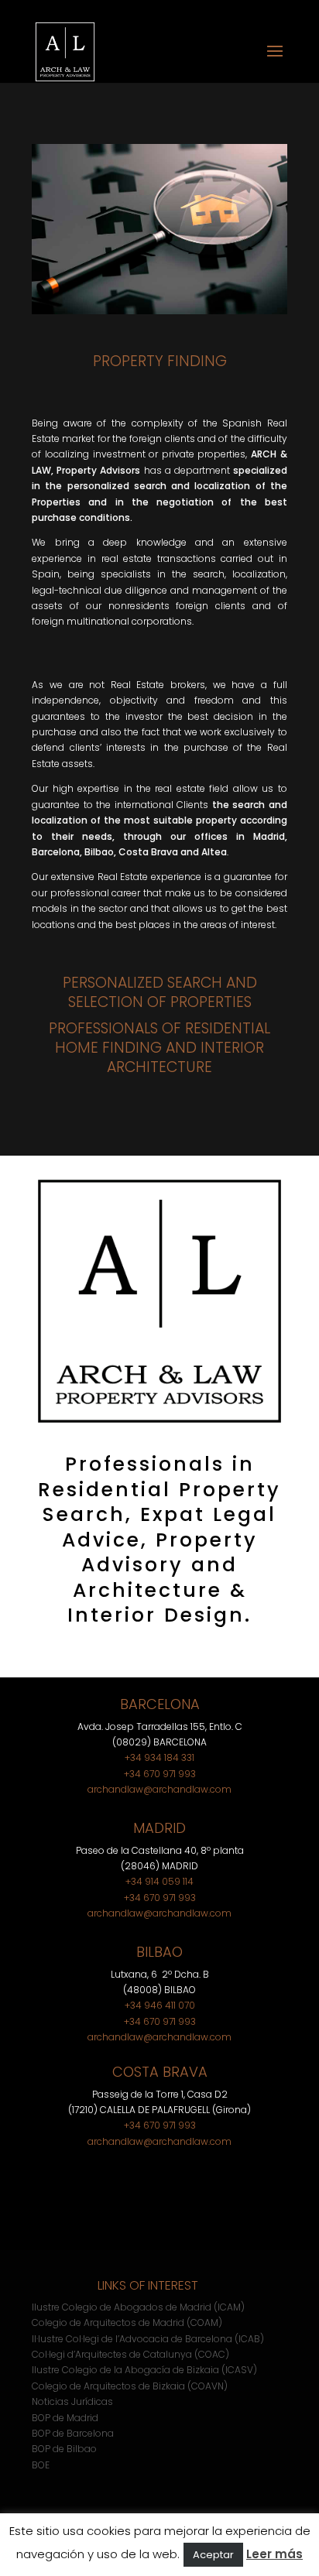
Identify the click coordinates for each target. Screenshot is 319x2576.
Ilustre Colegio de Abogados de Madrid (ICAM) (138, 2307)
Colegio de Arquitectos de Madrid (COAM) (127, 2323)
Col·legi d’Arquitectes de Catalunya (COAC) (130, 2354)
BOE (41, 2465)
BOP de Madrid (65, 2418)
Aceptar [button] (213, 2555)
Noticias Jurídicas (72, 2401)
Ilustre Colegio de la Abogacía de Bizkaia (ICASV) (144, 2370)
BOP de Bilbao (64, 2449)
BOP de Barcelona (73, 2433)
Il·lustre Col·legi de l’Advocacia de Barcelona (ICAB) (148, 2339)
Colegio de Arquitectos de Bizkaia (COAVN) (130, 2386)
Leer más (274, 2554)
